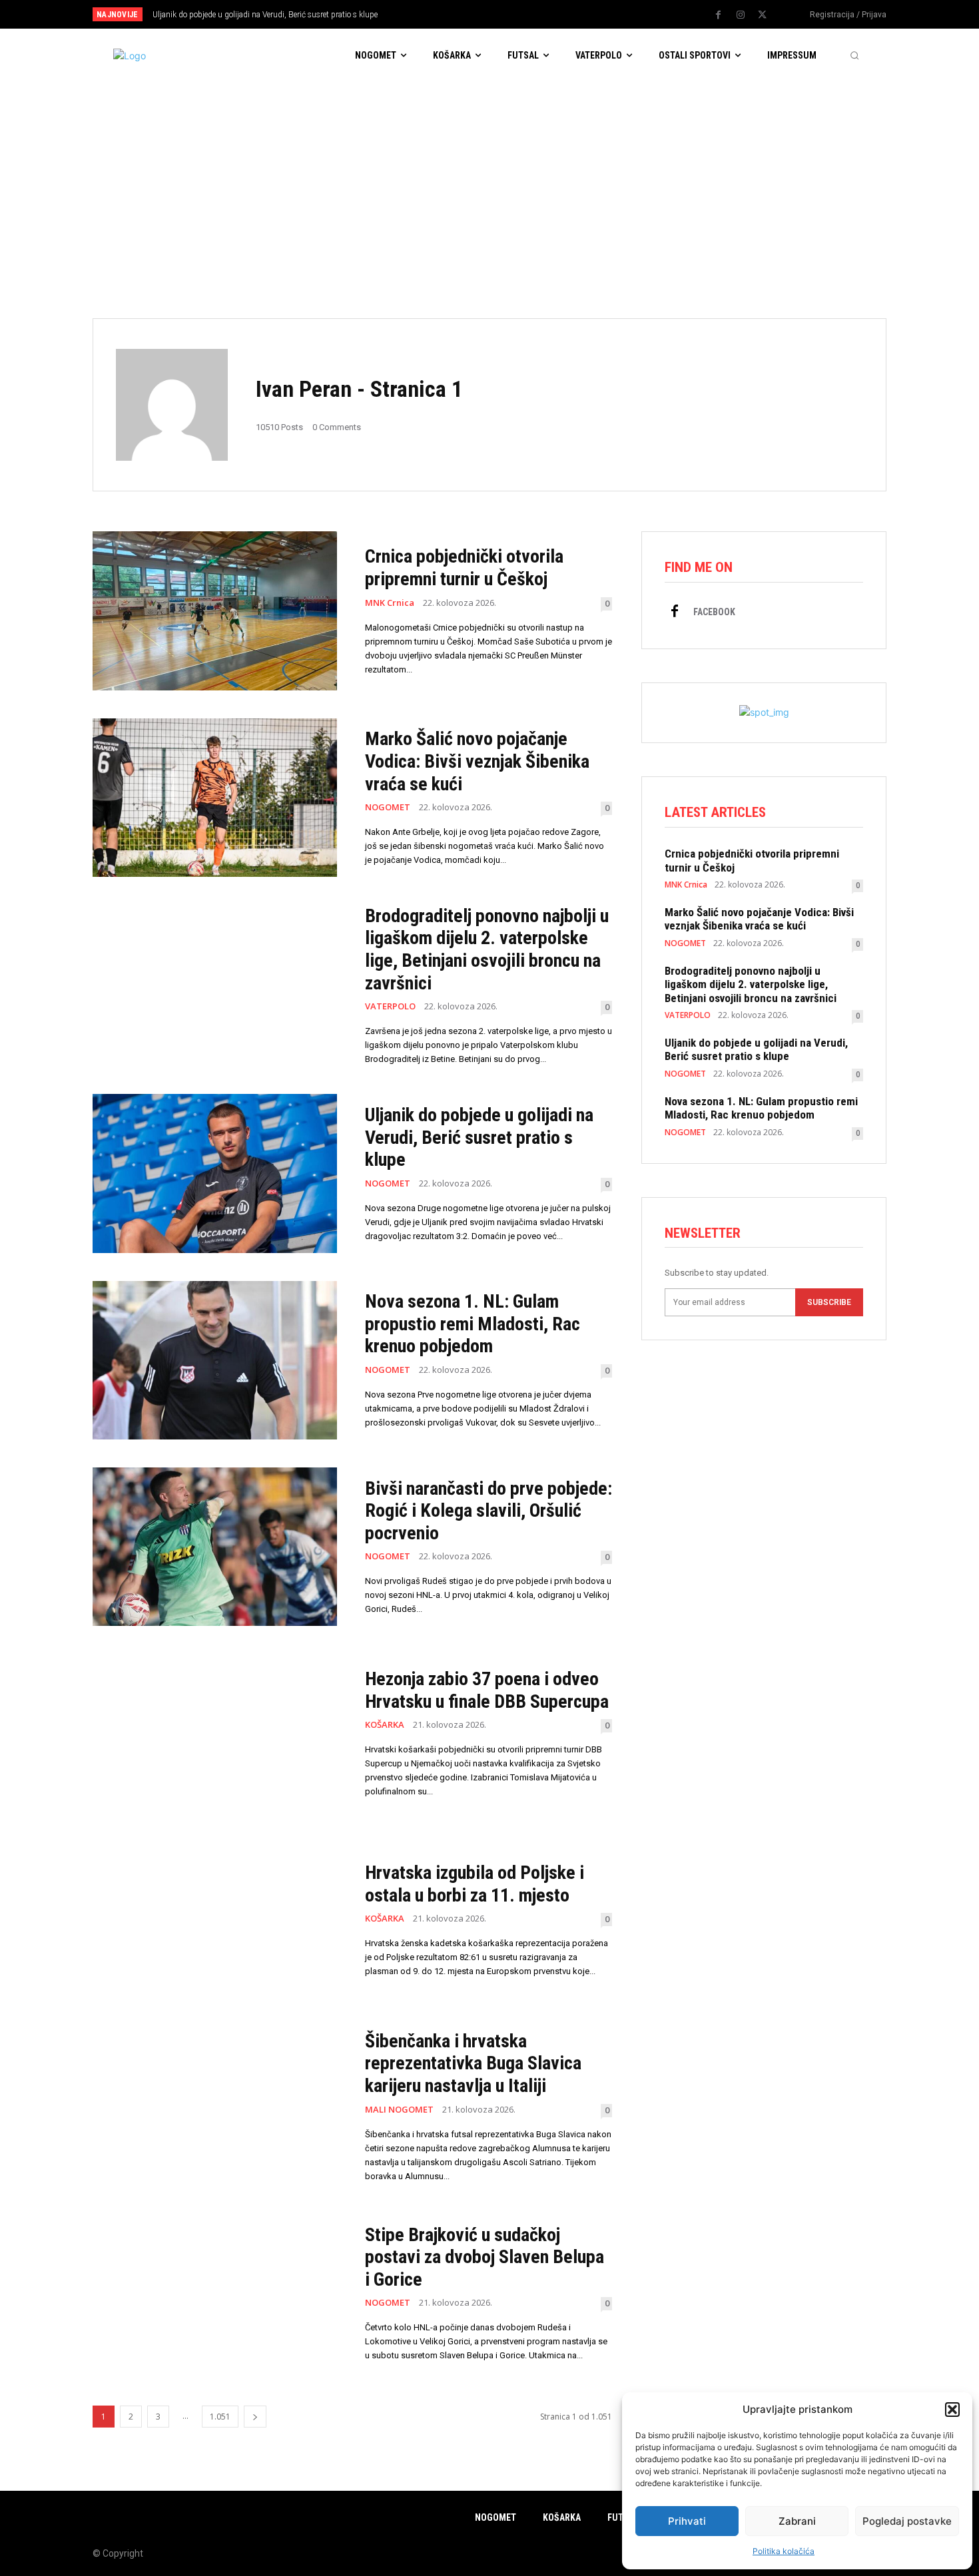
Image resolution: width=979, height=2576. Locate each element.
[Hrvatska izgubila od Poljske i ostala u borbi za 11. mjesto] (215, 1920)
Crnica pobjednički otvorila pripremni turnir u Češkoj (464, 568)
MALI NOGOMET (399, 2110)
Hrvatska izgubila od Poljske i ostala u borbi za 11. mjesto (475, 1884)
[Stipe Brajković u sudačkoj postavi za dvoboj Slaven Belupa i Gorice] (215, 2293)
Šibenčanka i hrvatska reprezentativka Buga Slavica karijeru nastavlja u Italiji (473, 2063)
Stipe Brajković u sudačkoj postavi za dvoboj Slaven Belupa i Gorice (485, 2257)
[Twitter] (763, 15)
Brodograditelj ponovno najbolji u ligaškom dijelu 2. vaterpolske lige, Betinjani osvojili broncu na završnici (487, 949)
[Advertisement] (489, 182)
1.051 (220, 2417)
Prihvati (687, 2521)
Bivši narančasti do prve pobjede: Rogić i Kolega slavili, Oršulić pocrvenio (489, 1511)
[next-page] (255, 2417)
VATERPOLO (390, 1006)
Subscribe (829, 1302)
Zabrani (797, 2521)
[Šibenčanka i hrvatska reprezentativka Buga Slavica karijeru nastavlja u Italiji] (215, 2107)
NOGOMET (388, 807)
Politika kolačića (784, 2551)
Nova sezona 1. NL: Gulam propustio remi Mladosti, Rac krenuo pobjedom (473, 1324)
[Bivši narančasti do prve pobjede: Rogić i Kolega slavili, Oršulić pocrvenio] (215, 1547)
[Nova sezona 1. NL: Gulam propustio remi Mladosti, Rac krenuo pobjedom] (215, 1360)
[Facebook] (719, 15)
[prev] (512, 14)
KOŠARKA (385, 1725)
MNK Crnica (390, 603)
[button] (952, 2410)
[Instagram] (741, 15)
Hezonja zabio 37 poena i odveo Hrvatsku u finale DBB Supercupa (487, 1690)
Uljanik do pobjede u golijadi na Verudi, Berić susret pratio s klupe (265, 15)
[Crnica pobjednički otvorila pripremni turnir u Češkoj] (215, 611)
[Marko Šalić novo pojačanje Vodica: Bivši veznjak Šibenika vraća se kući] (215, 798)
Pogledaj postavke (907, 2521)
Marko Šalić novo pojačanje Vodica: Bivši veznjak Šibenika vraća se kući (477, 761)
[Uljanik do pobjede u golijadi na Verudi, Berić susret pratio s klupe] (215, 1173)
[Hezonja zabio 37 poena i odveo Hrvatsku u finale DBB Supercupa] (215, 1733)
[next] (534, 14)
